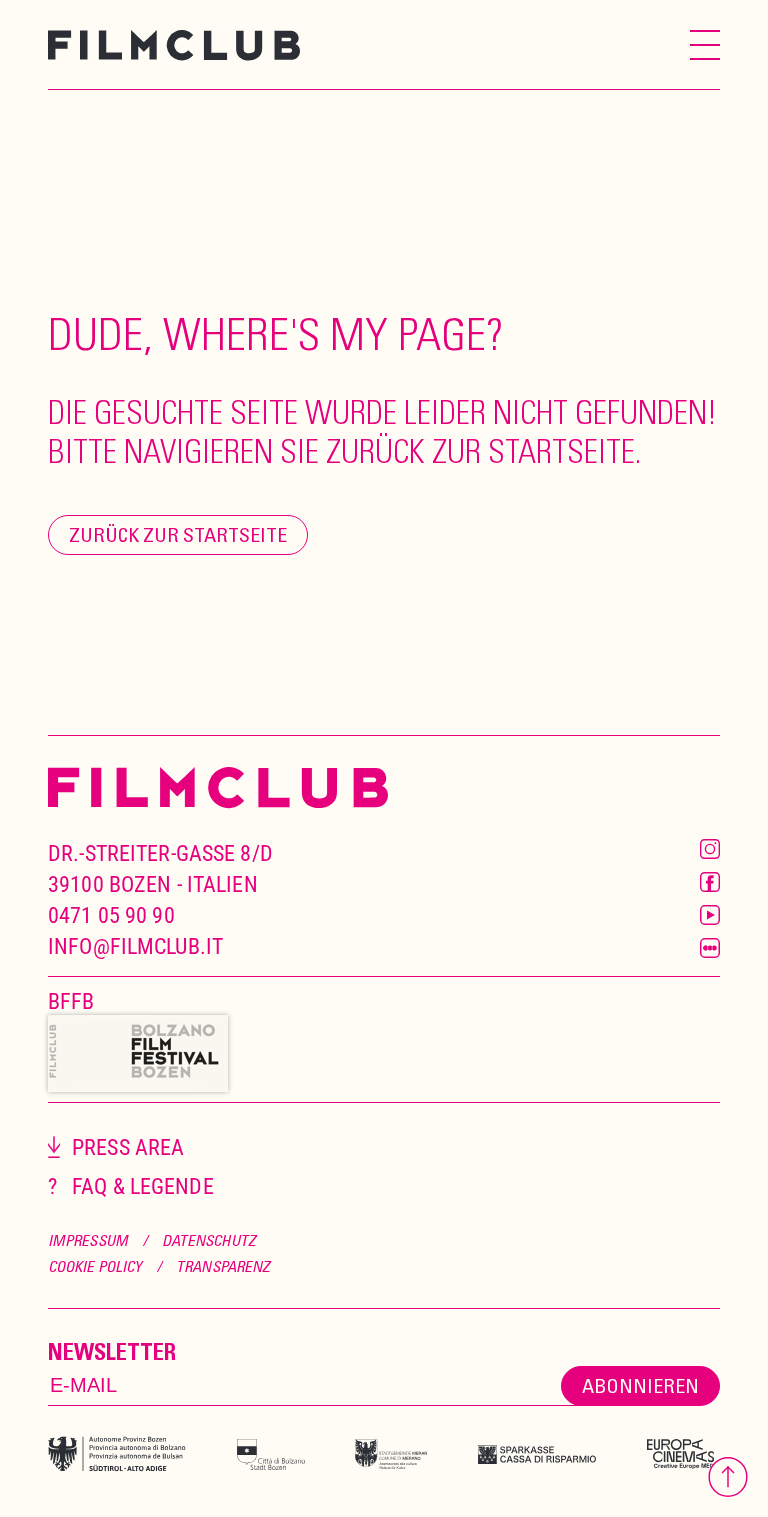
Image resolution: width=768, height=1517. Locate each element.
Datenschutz (209, 1240)
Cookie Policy (95, 1266)
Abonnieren (640, 1385)
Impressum (88, 1240)
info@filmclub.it (135, 946)
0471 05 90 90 (111, 915)
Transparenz (223, 1266)
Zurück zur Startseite (178, 534)
